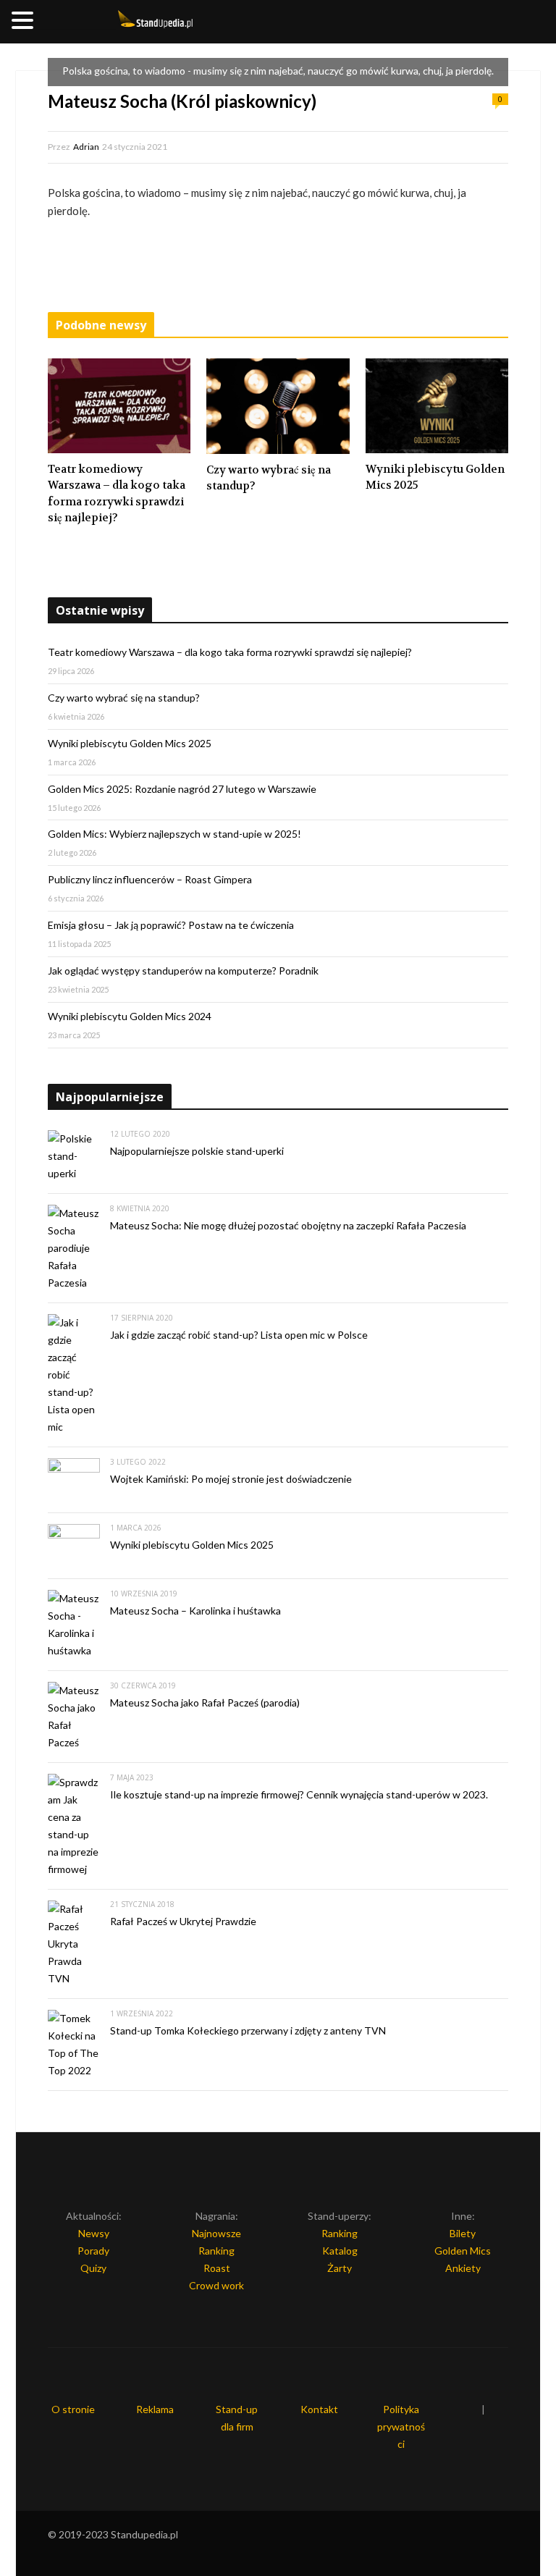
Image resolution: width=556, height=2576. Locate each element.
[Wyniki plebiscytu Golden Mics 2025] (437, 406)
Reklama (155, 2409)
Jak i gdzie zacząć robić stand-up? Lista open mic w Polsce (239, 1335)
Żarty (340, 2268)
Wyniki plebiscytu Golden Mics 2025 (435, 477)
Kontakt (319, 2409)
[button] (25, 21)
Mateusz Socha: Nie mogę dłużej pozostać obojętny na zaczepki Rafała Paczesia (288, 1225)
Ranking (216, 2251)
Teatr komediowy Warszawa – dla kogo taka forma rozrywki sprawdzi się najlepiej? (117, 494)
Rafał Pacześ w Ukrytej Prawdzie (183, 1921)
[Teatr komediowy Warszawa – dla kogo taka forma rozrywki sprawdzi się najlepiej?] (119, 406)
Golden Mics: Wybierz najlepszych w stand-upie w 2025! (174, 834)
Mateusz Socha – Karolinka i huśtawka (195, 1611)
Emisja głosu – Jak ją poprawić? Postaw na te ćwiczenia (171, 925)
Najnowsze (216, 2233)
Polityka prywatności (401, 2426)
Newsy (94, 2233)
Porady (93, 2251)
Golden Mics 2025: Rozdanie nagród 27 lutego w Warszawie (182, 789)
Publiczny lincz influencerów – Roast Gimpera (150, 879)
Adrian (86, 147)
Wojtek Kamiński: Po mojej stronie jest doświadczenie (231, 1479)
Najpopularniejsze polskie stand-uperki (197, 1151)
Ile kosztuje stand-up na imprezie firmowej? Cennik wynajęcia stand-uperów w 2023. (299, 1794)
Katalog (340, 2251)
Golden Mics (463, 2251)
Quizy (93, 2268)
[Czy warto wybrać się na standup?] (278, 406)
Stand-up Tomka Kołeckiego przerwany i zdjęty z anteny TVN (248, 2030)
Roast (217, 2268)
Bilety (463, 2233)
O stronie (73, 2409)
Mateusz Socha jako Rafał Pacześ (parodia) (205, 1702)
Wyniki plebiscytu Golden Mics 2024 (130, 1016)
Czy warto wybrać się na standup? (269, 478)
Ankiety (463, 2268)
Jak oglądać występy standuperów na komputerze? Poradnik (183, 971)
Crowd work (216, 2285)
